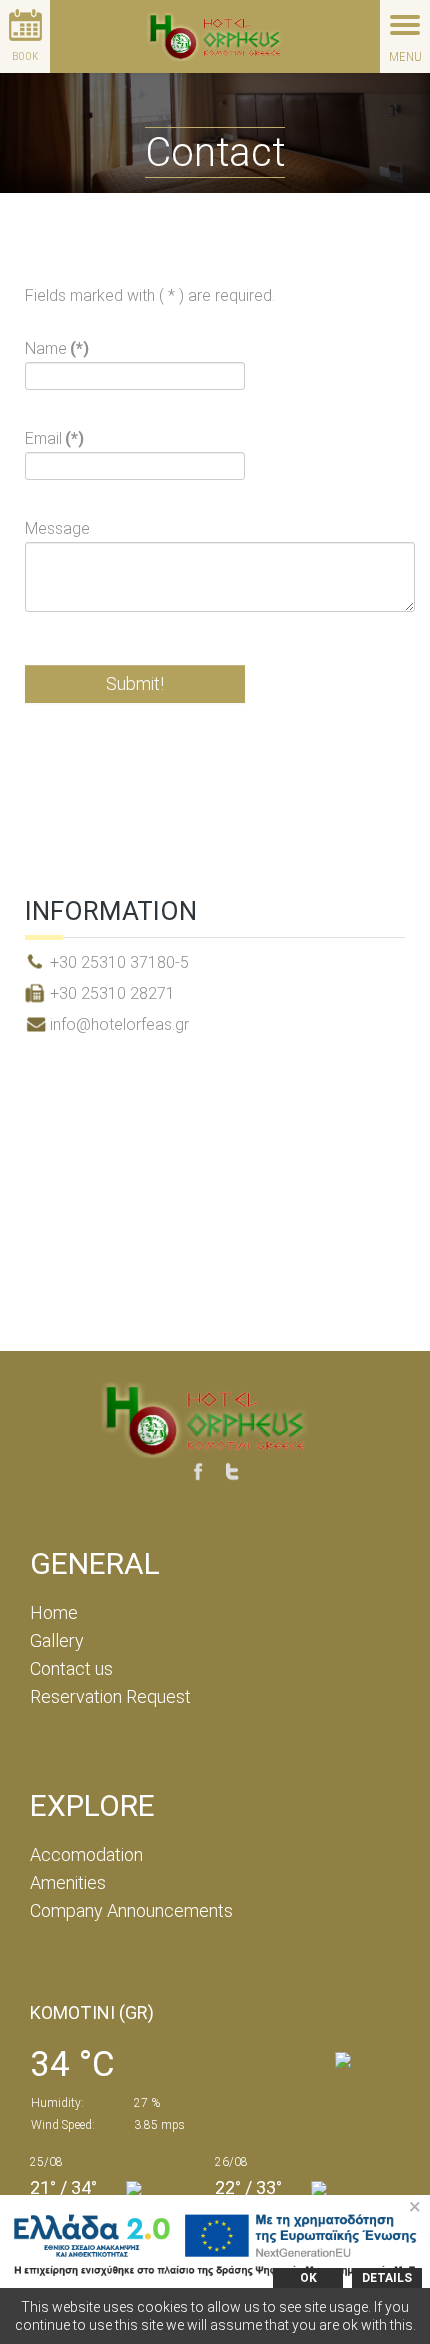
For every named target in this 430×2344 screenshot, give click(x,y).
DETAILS (387, 2278)
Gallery (57, 1640)
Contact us (71, 1668)
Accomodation (86, 1854)
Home (54, 1612)
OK (308, 2278)
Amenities (68, 1882)
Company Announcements (131, 1910)
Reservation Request (110, 1696)
